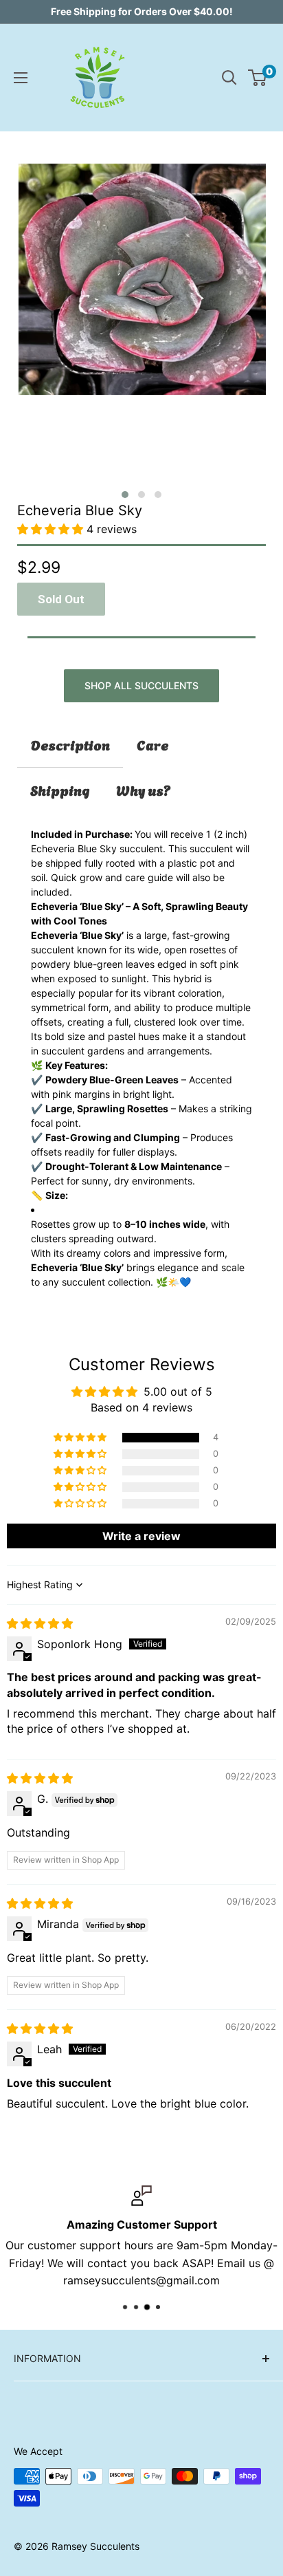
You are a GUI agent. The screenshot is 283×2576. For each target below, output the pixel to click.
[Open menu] (21, 78)
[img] (40, 1623)
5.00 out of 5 (178, 1392)
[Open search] (229, 78)
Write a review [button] (141, 1536)
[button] (125, 495)
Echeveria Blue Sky (80, 510)
